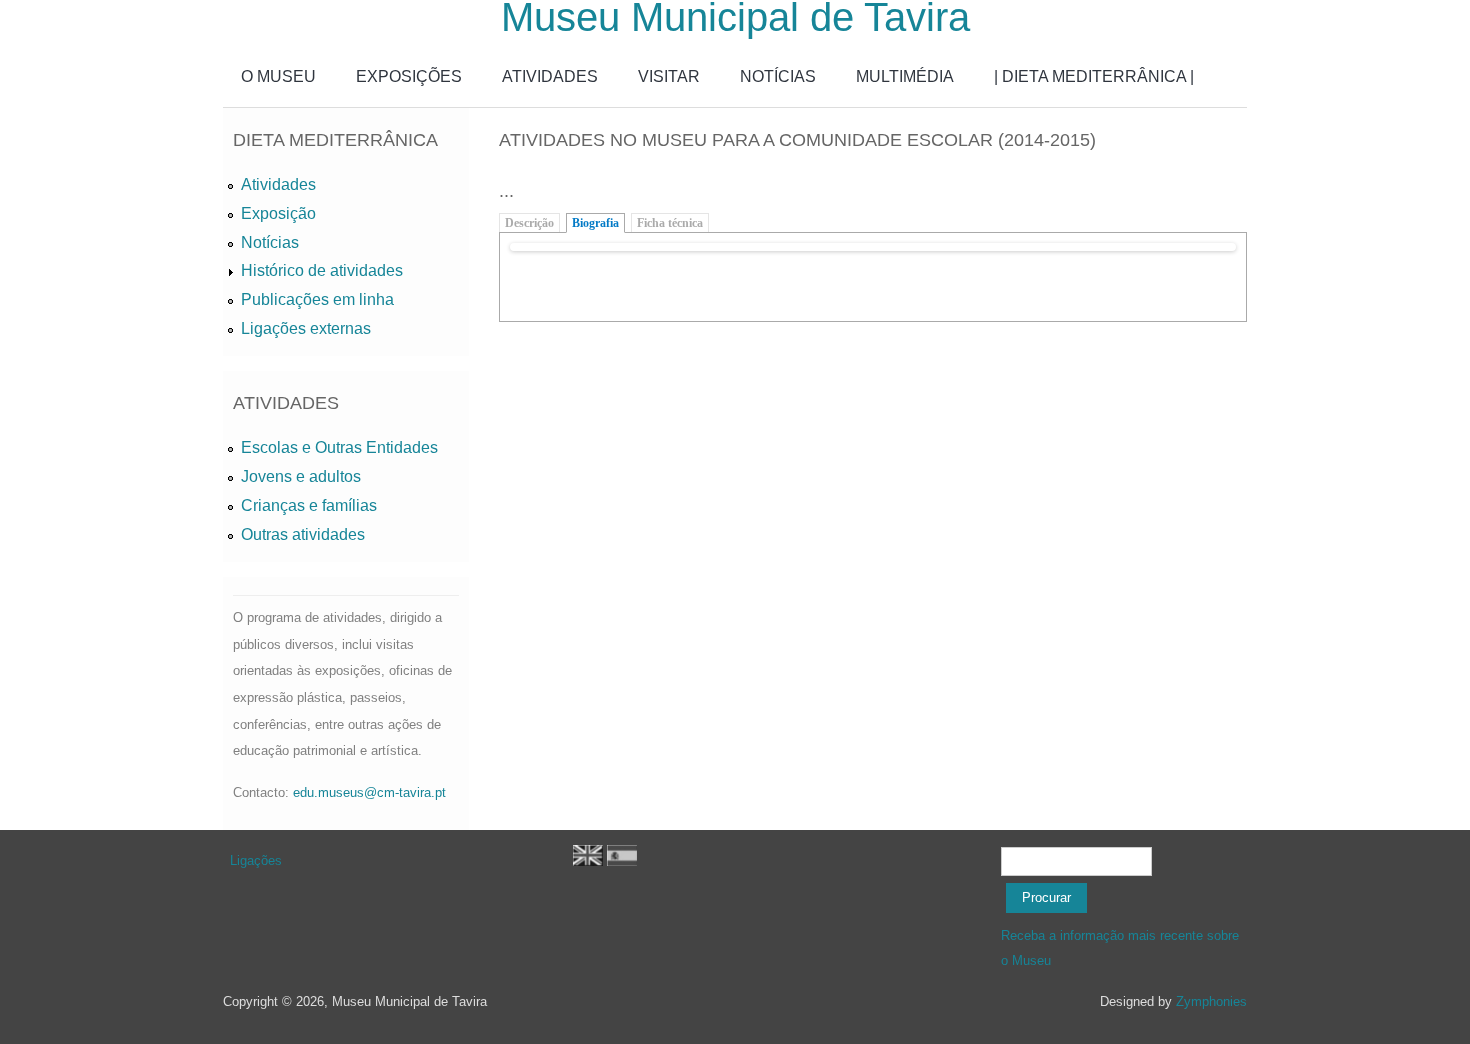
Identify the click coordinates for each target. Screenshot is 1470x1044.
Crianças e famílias (309, 505)
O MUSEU (278, 76)
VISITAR (669, 76)
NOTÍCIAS (778, 76)
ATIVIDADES (550, 76)
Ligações (256, 860)
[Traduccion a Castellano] (622, 861)
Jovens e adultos (301, 476)
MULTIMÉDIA (905, 76)
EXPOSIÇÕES (409, 76)
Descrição (529, 223)
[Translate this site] (588, 861)
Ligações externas (306, 328)
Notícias (270, 242)
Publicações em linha (317, 299)
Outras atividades (303, 534)
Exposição (278, 213)
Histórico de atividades (322, 270)
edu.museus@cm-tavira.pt (369, 792)
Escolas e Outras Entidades (339, 447)
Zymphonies (1211, 1001)
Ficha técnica (670, 223)
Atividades (278, 184)
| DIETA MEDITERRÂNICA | (1094, 76)
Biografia (595, 223)
